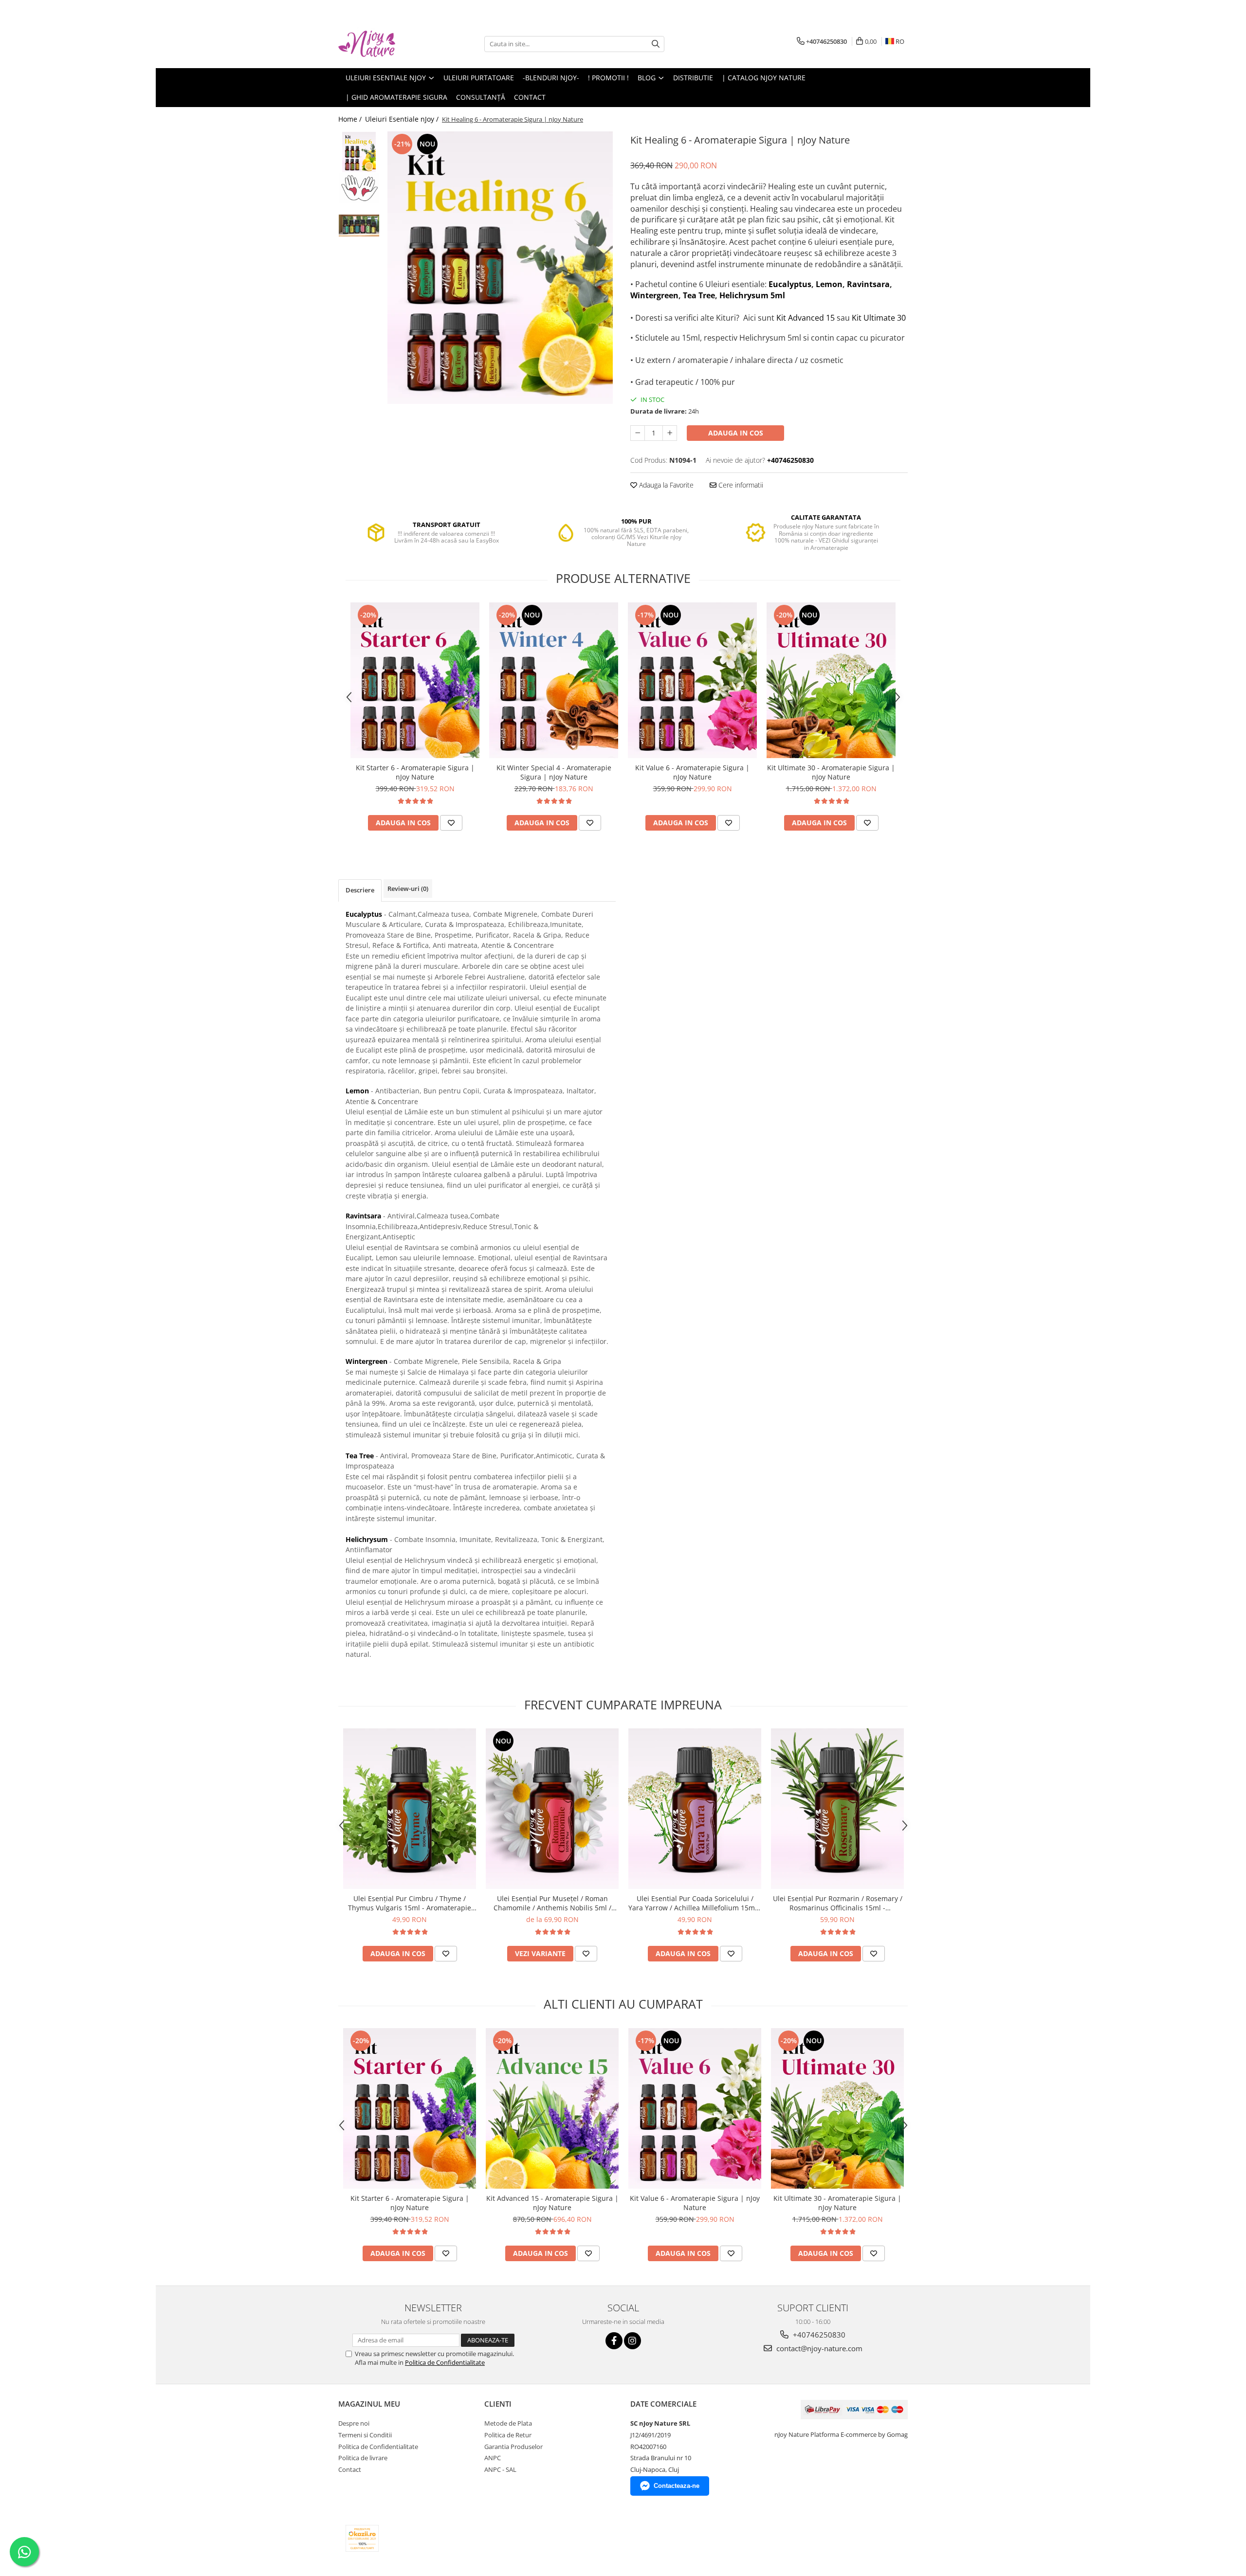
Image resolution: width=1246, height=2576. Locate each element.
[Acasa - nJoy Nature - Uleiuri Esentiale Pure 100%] (387, 44)
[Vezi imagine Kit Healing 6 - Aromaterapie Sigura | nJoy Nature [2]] (359, 226)
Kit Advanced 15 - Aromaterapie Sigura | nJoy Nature (552, 2203)
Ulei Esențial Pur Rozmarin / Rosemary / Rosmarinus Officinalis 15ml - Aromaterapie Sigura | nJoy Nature (838, 1903)
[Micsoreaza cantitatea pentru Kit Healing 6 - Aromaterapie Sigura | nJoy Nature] (638, 433)
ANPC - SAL (500, 2469)
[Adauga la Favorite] (451, 823)
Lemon (357, 1091)
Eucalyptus (790, 284)
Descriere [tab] (360, 890)
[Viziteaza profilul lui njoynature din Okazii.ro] (362, 2538)
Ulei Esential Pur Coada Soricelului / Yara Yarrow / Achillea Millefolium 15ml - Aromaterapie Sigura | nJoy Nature (695, 1903)
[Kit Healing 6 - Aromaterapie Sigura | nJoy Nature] (500, 268)
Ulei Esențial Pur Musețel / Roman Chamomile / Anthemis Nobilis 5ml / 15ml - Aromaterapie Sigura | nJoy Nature (552, 1903)
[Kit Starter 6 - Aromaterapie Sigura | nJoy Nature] (415, 680)
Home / (351, 119)
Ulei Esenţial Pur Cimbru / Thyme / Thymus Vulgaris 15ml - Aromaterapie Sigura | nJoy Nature (410, 1903)
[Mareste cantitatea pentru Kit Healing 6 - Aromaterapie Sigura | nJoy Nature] (670, 433)
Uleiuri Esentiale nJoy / (403, 119)
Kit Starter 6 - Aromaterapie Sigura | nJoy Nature (415, 772)
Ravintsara (868, 284)
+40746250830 (818, 2335)
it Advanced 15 (808, 318)
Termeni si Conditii (365, 2435)
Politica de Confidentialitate (445, 2362)
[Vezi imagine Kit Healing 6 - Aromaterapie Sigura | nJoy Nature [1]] (359, 188)
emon (831, 284)
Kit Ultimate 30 (879, 318)
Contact (350, 2469)
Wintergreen (654, 295)
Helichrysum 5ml (752, 295)
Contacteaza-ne (677, 2486)
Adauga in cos (736, 433)
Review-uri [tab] (408, 889)
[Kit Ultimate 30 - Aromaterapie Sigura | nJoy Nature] (831, 680)
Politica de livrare (363, 2458)
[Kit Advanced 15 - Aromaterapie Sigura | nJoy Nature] (552, 2108)
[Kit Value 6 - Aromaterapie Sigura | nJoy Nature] (692, 680)
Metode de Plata (508, 2423)
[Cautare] (656, 44)
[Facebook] (614, 2341)
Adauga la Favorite (665, 485)
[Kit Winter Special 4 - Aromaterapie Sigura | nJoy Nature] (554, 680)
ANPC (493, 2458)
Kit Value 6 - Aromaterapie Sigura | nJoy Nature (692, 772)
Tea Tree (699, 295)
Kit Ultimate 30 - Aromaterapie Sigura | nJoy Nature (831, 772)
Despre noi (354, 2423)
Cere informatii (740, 485)
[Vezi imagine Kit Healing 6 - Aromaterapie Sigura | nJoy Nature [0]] (359, 152)
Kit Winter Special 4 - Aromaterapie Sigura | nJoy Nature (554, 772)
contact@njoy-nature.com (818, 2348)
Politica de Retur (508, 2435)
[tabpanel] (500, 268)
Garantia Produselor (513, 2447)
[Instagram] (632, 2341)
